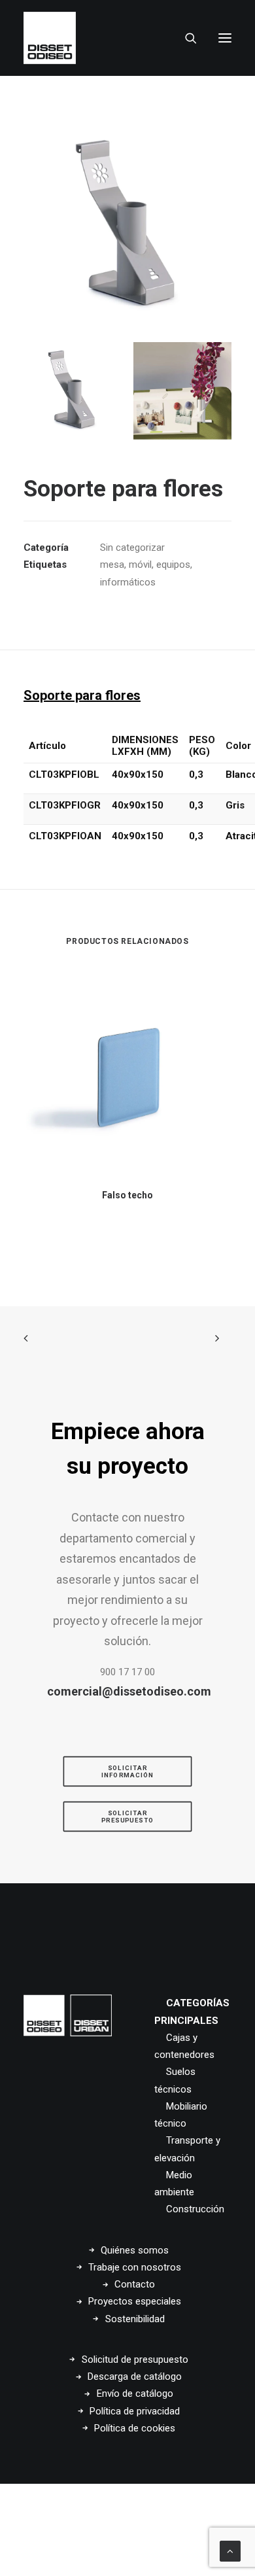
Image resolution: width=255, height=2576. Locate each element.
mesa (112, 565)
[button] (225, 38)
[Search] (185, 38)
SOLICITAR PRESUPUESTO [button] (127, 1817)
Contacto (135, 2284)
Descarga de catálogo (135, 2376)
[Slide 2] (182, 391)
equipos (173, 565)
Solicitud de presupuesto (135, 2359)
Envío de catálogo (135, 2393)
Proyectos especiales (135, 2301)
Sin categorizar (132, 548)
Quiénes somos (135, 2250)
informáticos (128, 582)
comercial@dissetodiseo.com (129, 1691)
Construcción (195, 2209)
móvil (140, 565)
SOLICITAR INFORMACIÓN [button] (128, 1771)
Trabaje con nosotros (135, 2267)
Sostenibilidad (135, 2319)
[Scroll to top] (230, 2550)
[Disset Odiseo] (50, 38)
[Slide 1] (73, 391)
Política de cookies (135, 2428)
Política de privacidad (135, 2411)
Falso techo (127, 1195)
